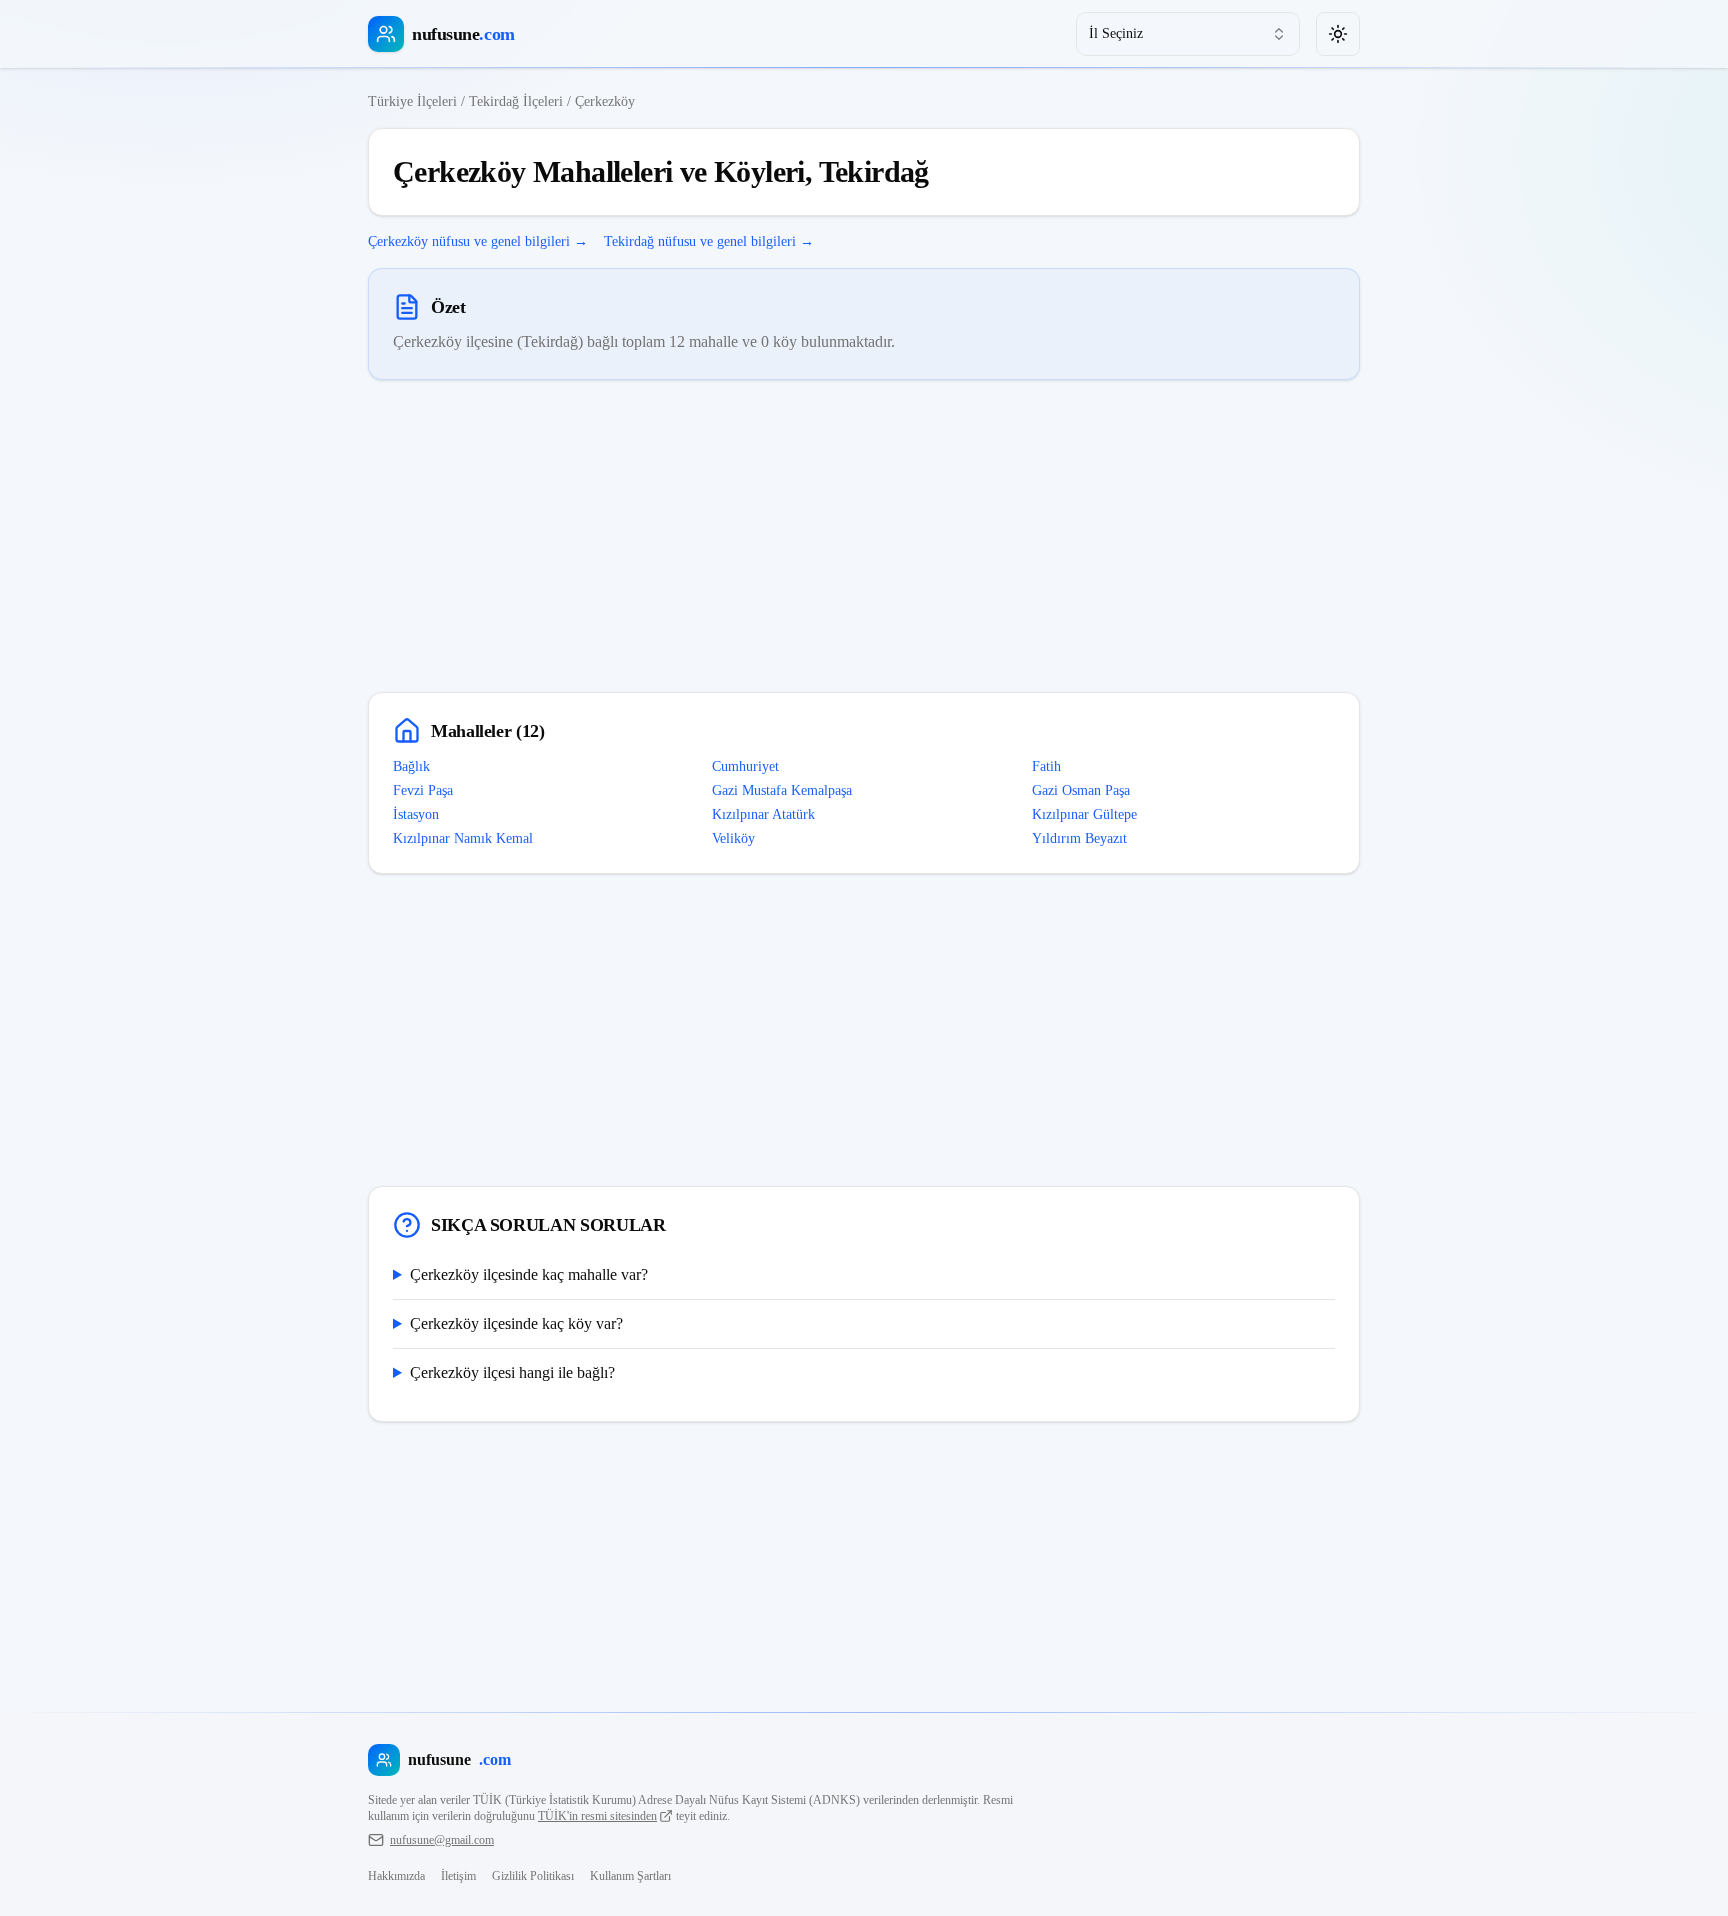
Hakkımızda (396, 1876)
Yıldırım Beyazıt (1079, 838)
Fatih (1046, 766)
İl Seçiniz (1116, 33)
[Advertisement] (864, 536)
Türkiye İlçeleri (412, 101)
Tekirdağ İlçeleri (516, 101)
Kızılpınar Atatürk (763, 814)
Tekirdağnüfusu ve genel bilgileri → (709, 241)
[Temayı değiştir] (1338, 34)
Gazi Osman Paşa (1081, 790)
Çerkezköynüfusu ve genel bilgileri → (478, 241)
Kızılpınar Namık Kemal (463, 838)
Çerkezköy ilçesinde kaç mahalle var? (529, 1274)
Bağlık (411, 766)
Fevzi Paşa (423, 790)
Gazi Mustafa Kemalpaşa (782, 790)
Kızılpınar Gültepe (1084, 814)
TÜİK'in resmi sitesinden (597, 1816)
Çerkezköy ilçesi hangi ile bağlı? (512, 1372)
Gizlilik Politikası (533, 1876)
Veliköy (733, 838)
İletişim (458, 1876)
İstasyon (416, 814)
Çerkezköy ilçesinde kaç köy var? (516, 1323)
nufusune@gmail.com (442, 1840)
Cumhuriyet (745, 766)
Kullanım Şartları (630, 1876)
